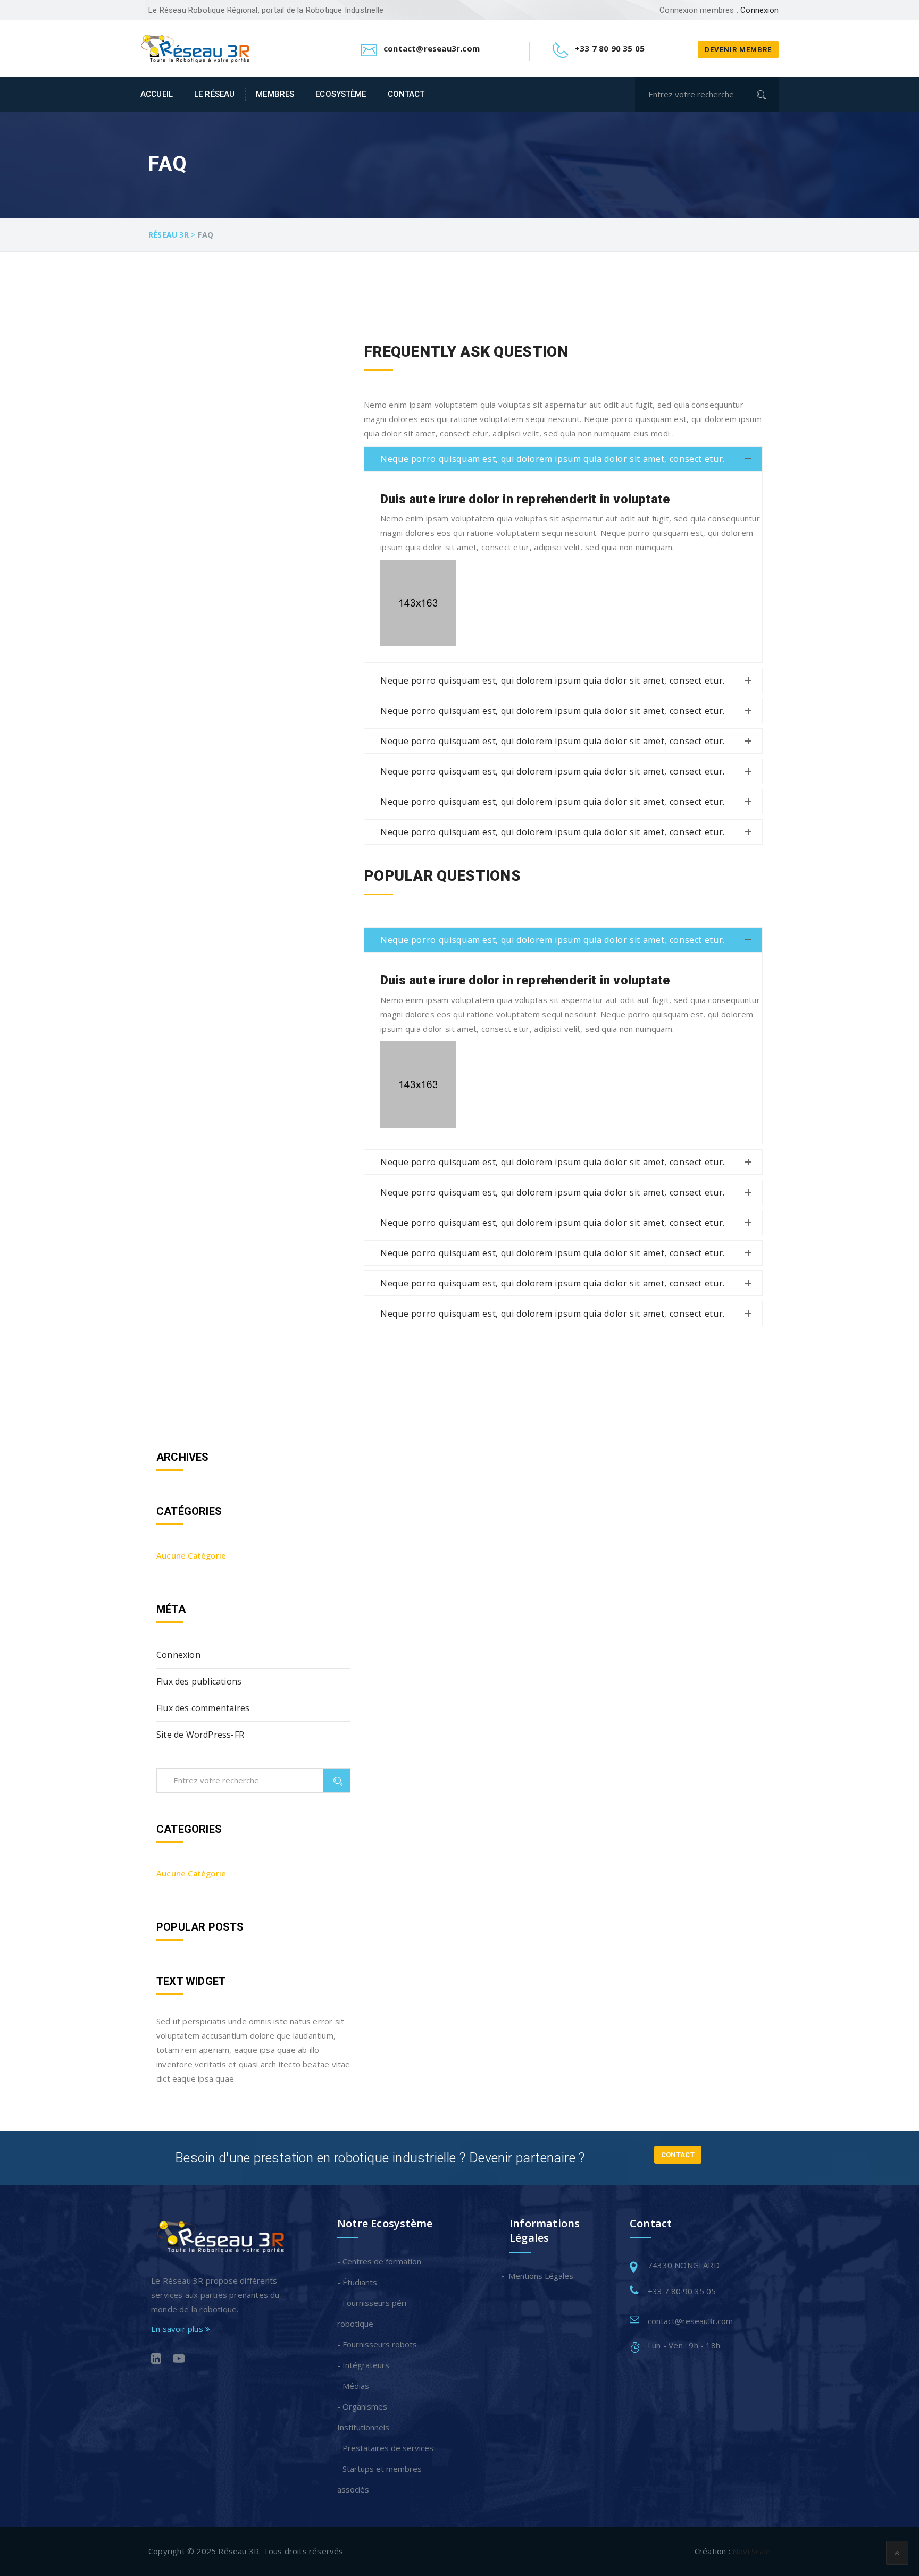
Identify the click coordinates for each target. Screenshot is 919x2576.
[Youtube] (179, 2360)
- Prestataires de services (385, 2448)
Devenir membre (738, 50)
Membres (275, 94)
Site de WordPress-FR (200, 1735)
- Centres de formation (379, 2261)
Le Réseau (214, 94)
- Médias (353, 2386)
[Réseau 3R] (195, 47)
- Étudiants (357, 2282)
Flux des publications (199, 1681)
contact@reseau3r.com (690, 2321)
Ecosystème (341, 94)
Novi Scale (751, 2551)
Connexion (759, 10)
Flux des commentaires (203, 1708)
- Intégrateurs (363, 2365)
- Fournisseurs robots (377, 2344)
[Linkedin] (156, 2360)
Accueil (157, 94)
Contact (406, 94)
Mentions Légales (541, 2276)
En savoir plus (178, 2329)
